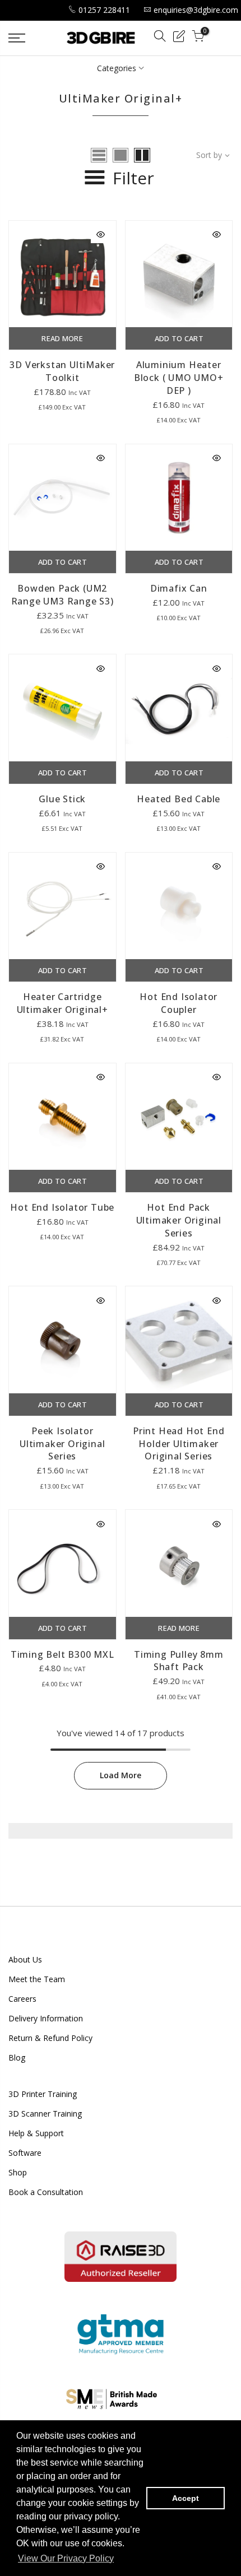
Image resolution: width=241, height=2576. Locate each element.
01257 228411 (104, 10)
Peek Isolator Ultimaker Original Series (62, 1444)
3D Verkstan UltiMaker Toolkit (62, 371)
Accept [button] (186, 2498)
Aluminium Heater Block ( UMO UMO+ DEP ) (179, 378)
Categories (117, 68)
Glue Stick (62, 799)
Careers (22, 1999)
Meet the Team (37, 1979)
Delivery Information (46, 2018)
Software (25, 2153)
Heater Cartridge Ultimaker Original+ (62, 1003)
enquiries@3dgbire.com (196, 10)
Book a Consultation (46, 2192)
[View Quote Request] (179, 38)
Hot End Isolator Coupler (179, 1003)
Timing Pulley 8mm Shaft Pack (179, 1661)
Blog (17, 2057)
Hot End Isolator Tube (62, 1207)
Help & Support (36, 2133)
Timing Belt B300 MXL (62, 1654)
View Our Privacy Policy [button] (66, 2558)
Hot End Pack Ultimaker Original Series (179, 1220)
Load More (121, 1775)
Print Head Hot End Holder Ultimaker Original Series (179, 1444)
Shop (18, 2172)
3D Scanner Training (45, 2114)
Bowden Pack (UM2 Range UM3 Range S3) (62, 595)
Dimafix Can (179, 588)
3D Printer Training (43, 2094)
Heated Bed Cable (179, 799)
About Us (25, 1959)
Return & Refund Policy (50, 2038)
